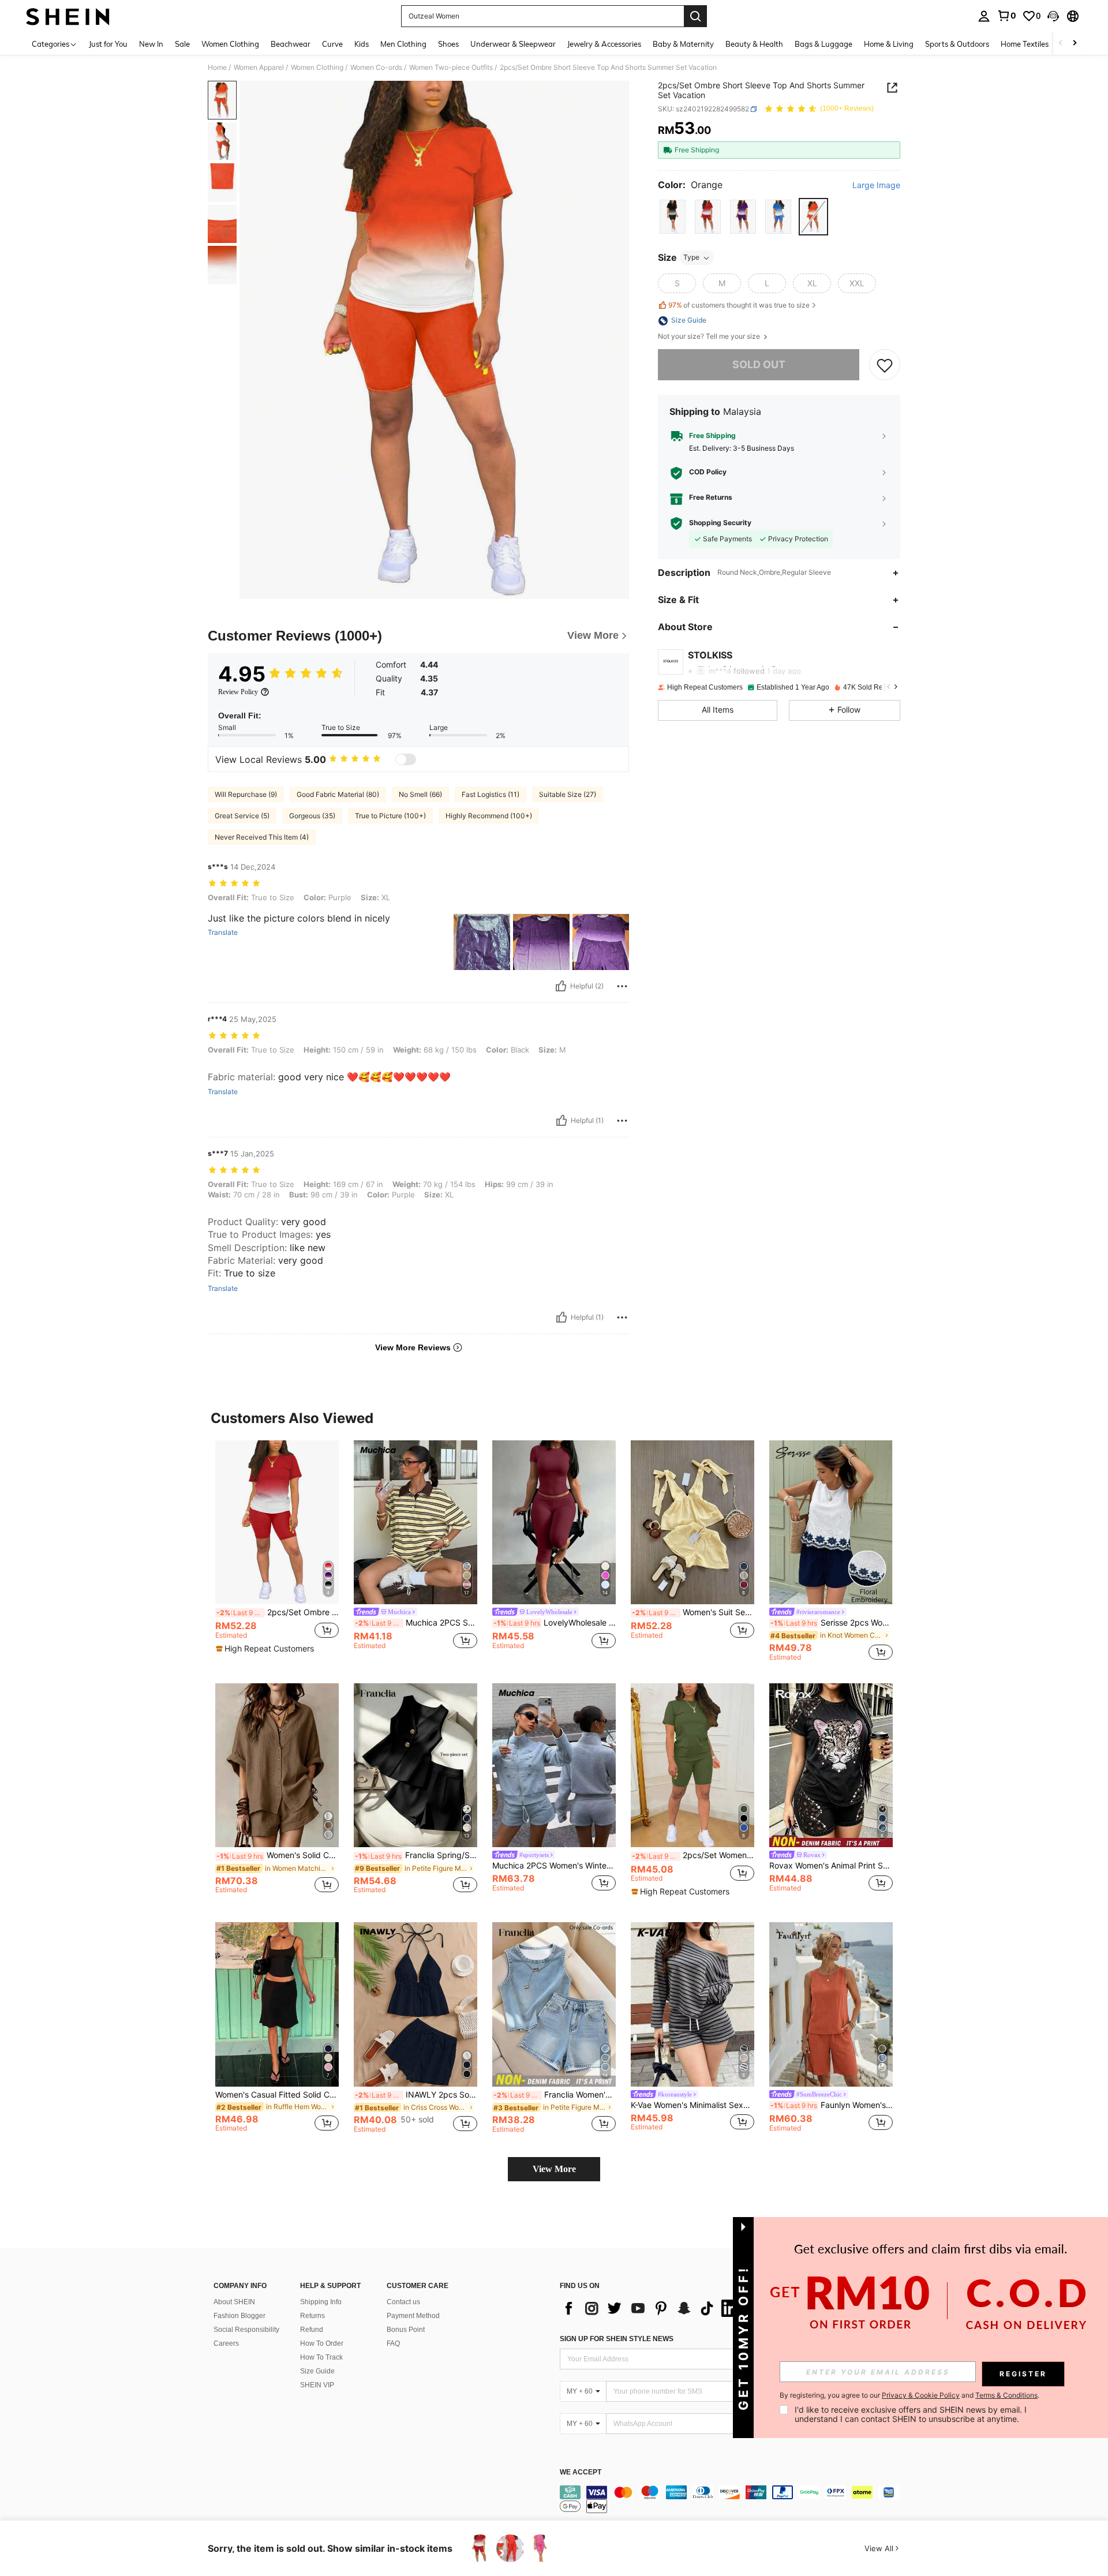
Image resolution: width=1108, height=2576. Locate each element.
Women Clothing (317, 68)
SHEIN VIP (317, 2385)
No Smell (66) (420, 794)
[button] (1053, 16)
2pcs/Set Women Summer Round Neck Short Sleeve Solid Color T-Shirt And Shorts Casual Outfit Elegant (693, 1855)
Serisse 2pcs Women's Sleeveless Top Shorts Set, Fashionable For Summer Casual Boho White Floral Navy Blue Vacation (832, 1623)
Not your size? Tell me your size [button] (710, 337)
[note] (266, 1649)
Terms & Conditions (1006, 2395)
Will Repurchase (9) (246, 794)
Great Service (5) (242, 816)
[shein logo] (68, 16)
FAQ (393, 2343)
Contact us (403, 2302)
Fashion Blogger (239, 2316)
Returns (312, 2316)
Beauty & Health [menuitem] (754, 44)
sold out (759, 365)
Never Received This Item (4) (262, 837)
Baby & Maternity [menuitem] (683, 44)
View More (554, 2169)
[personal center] (984, 16)
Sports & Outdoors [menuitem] (957, 44)
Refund (312, 2330)
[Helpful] (561, 986)
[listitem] (277, 1551)
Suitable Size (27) (568, 794)
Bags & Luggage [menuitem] (823, 44)
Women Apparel (259, 68)
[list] (652, 2308)
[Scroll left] (1061, 44)
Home (217, 68)
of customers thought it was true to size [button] (739, 305)
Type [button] (691, 258)
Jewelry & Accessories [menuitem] (604, 44)
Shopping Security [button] (720, 523)
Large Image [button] (876, 185)
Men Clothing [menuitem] (403, 44)
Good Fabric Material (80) (338, 794)
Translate (223, 933)
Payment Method (413, 2316)
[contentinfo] (733, 2499)
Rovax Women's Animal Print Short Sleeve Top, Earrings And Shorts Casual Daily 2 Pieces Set (831, 1866)
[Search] (695, 16)
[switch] (406, 759)
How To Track (321, 2357)
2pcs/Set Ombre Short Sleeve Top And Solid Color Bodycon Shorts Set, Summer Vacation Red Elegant (278, 1612)
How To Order (322, 2343)
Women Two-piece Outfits (451, 68)
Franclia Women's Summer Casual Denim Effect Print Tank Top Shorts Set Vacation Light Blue (555, 2095)
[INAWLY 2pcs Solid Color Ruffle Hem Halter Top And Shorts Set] (415, 2004)
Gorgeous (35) (312, 816)
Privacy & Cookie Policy (921, 2395)
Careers (226, 2343)
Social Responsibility (246, 2330)
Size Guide (317, 2371)
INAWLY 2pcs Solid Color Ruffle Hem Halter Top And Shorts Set (416, 2095)
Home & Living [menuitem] (889, 44)
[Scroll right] (1075, 44)
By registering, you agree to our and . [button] (909, 2395)
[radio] (673, 217)
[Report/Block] (622, 986)
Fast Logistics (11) (491, 794)
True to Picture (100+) (390, 816)
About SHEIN (234, 2302)
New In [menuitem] (151, 44)
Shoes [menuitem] (448, 44)
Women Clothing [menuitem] (230, 44)
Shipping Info (321, 2302)
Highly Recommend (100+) (489, 816)
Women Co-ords (376, 68)
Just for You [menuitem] (108, 44)
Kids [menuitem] (362, 44)
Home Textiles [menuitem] (1025, 44)
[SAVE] (885, 365)
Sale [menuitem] (182, 44)
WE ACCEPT (581, 2472)
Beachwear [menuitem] (291, 44)
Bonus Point (406, 2330)
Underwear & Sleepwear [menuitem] (513, 44)
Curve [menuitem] (332, 44)
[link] (1006, 16)
